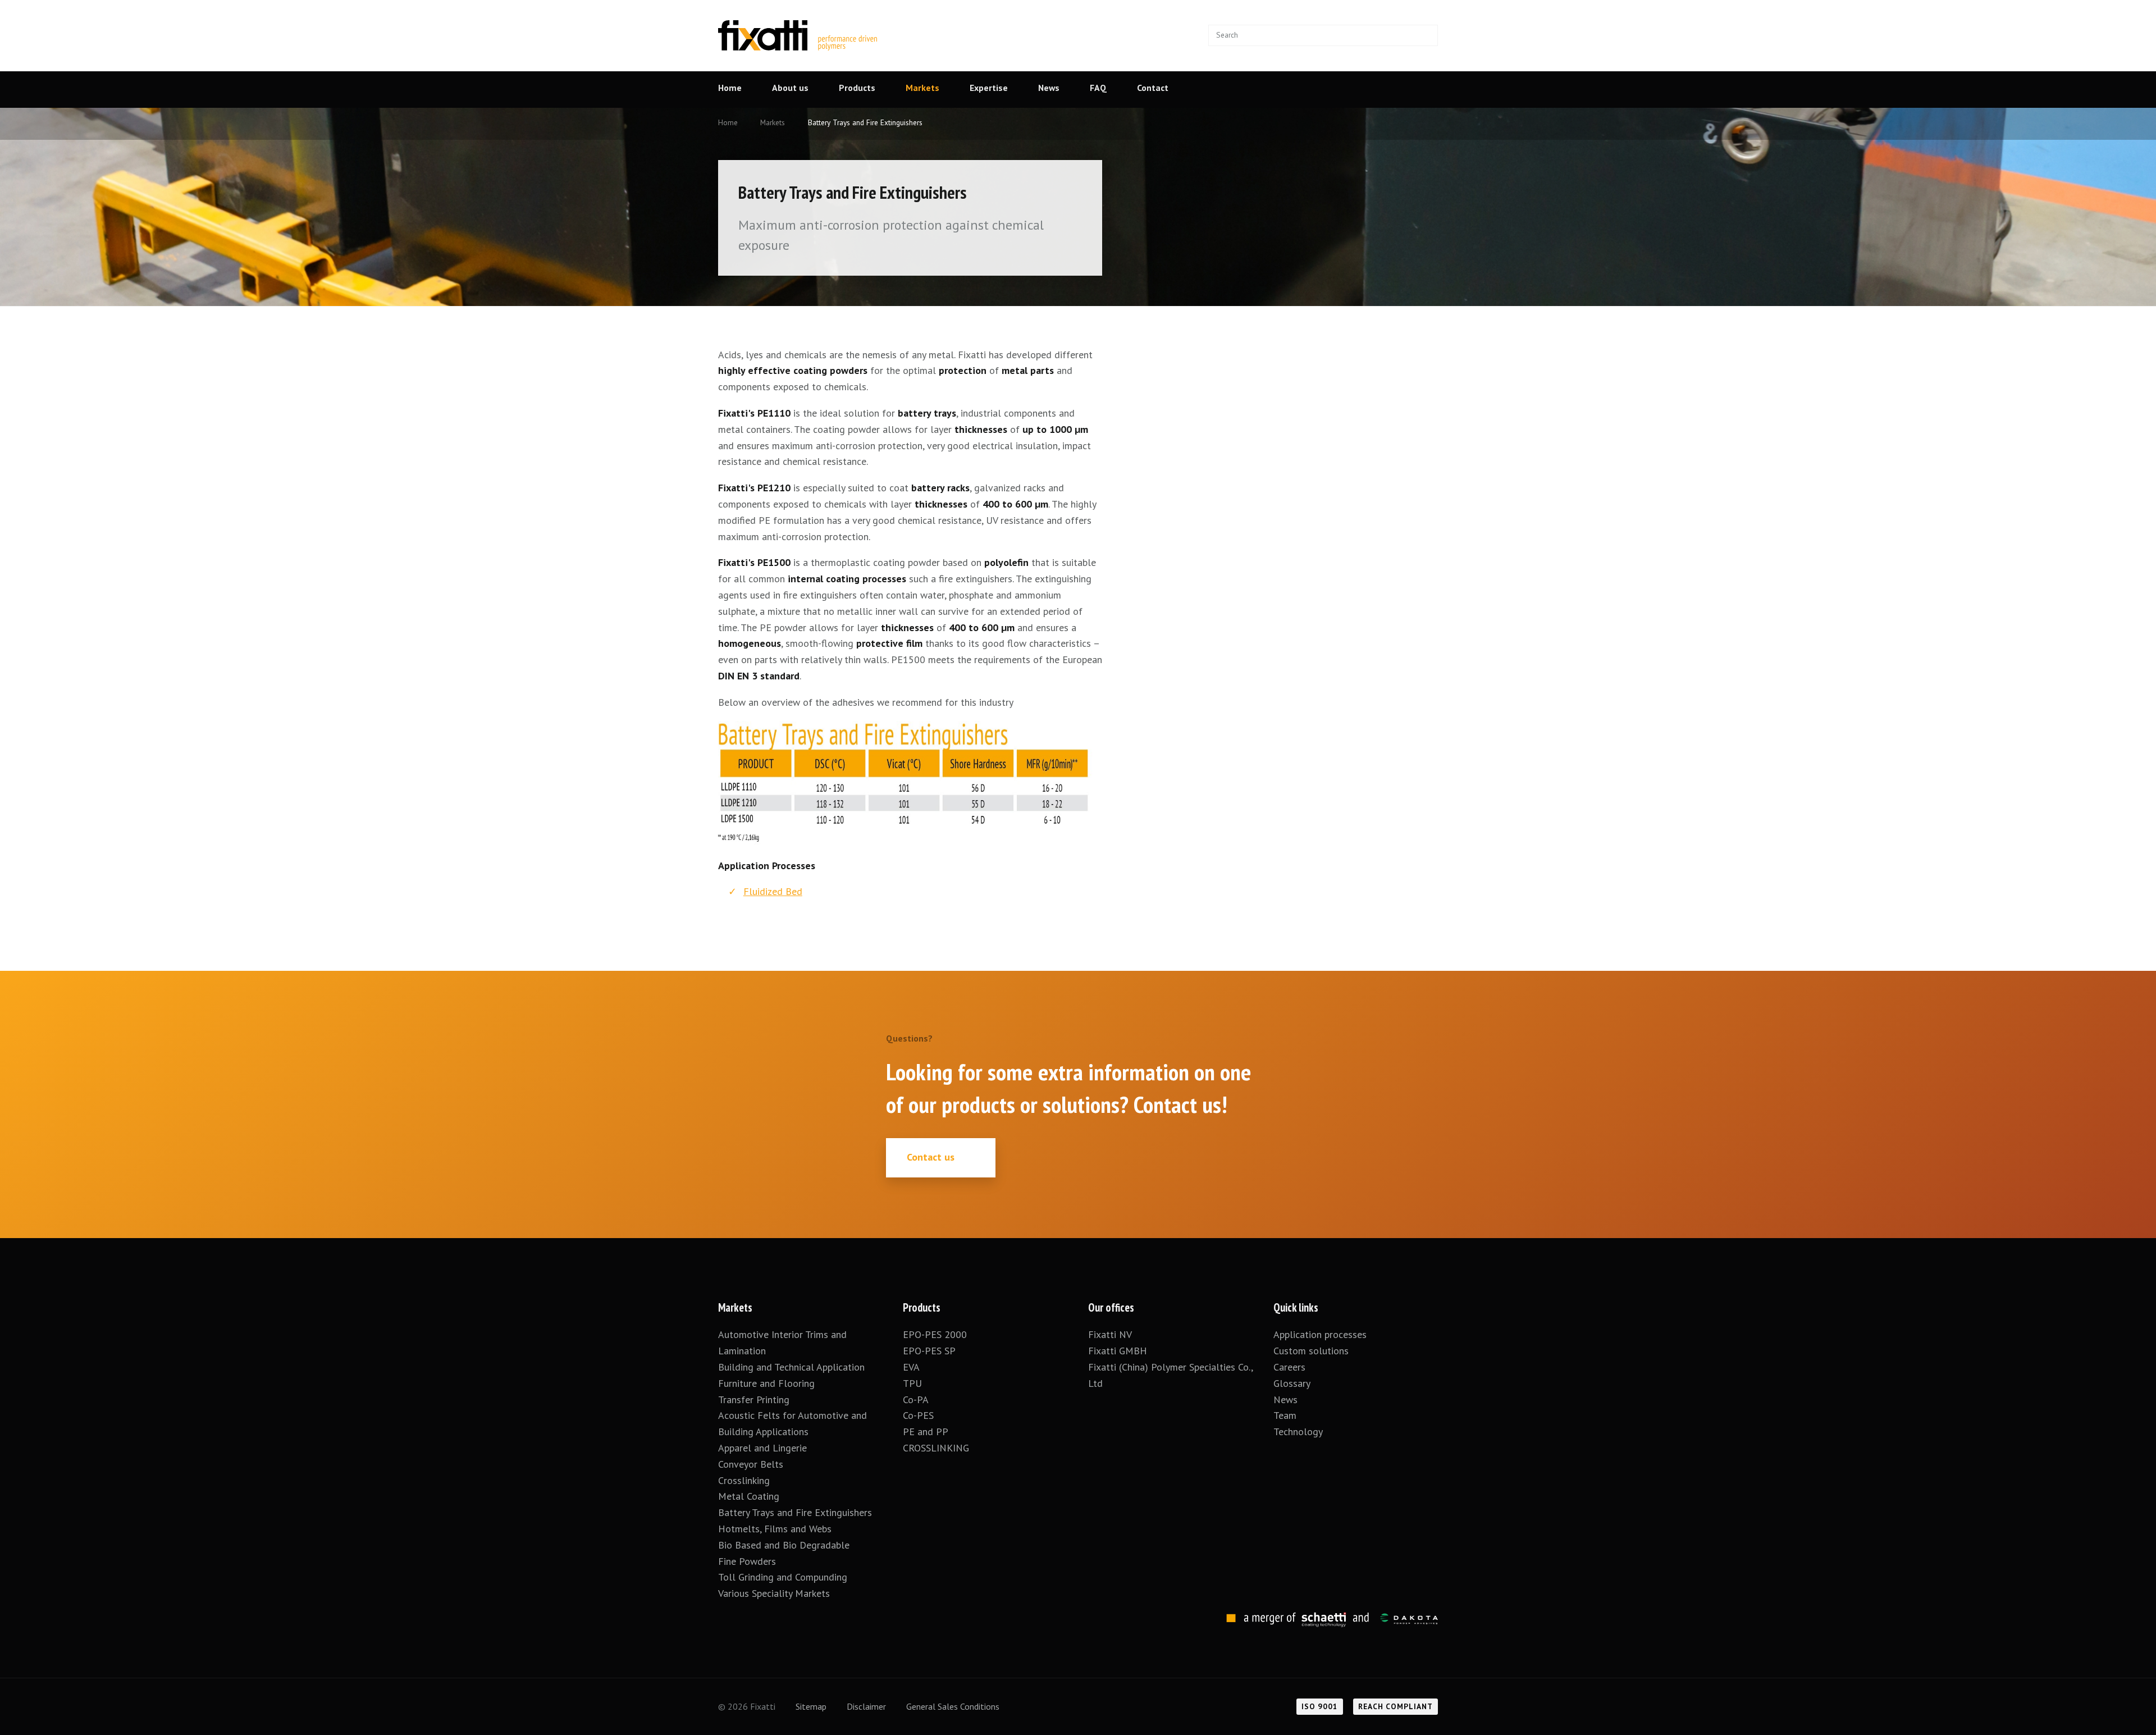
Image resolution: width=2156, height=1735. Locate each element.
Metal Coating (749, 1496)
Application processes (1320, 1334)
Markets (922, 88)
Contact (1153, 88)
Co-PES (918, 1415)
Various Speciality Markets (775, 1593)
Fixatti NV (1110, 1334)
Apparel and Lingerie (762, 1448)
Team (1285, 1415)
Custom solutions (1311, 1351)
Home (730, 88)
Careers (1289, 1367)
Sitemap (811, 1706)
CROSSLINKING (936, 1448)
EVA (911, 1367)
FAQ (1098, 88)
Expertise (989, 88)
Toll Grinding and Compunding (783, 1577)
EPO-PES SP (929, 1351)
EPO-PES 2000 (935, 1334)
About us (790, 88)
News (1049, 88)
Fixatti (798, 28)
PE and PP (926, 1432)
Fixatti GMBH (1118, 1351)
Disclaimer (866, 1706)
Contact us (931, 1157)
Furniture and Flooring (766, 1383)
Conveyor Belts (751, 1464)
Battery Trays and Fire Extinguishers (796, 1512)
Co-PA (916, 1400)
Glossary (1292, 1383)
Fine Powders (747, 1561)
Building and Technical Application (791, 1367)
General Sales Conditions (953, 1706)
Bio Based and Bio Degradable (784, 1545)
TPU (914, 1383)
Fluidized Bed (773, 891)
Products (857, 88)
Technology (1298, 1432)
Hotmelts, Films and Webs (775, 1529)
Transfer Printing (754, 1400)
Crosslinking (744, 1480)
